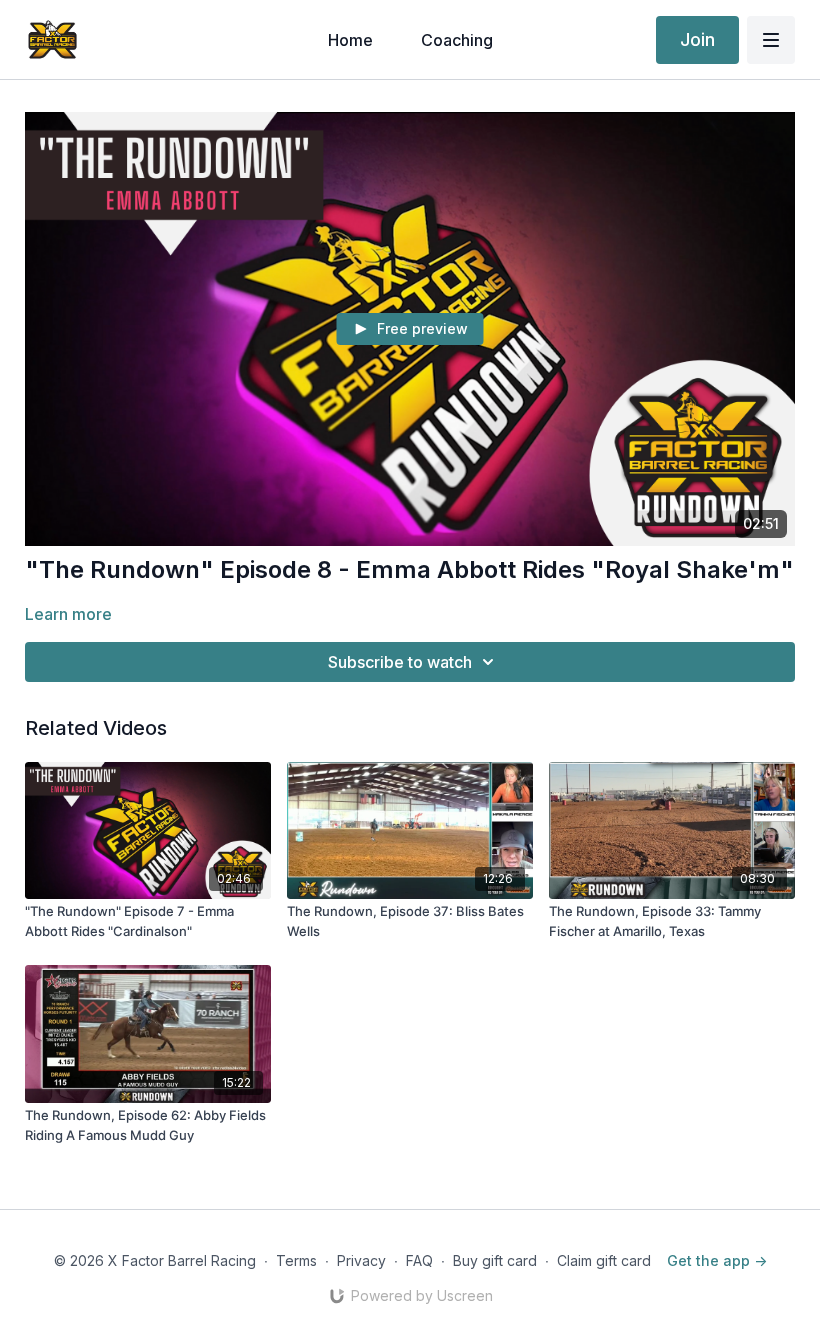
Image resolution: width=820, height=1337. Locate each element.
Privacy (361, 1260)
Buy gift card (495, 1260)
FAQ (419, 1260)
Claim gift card (604, 1260)
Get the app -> (717, 1260)
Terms (296, 1260)
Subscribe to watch (400, 662)
